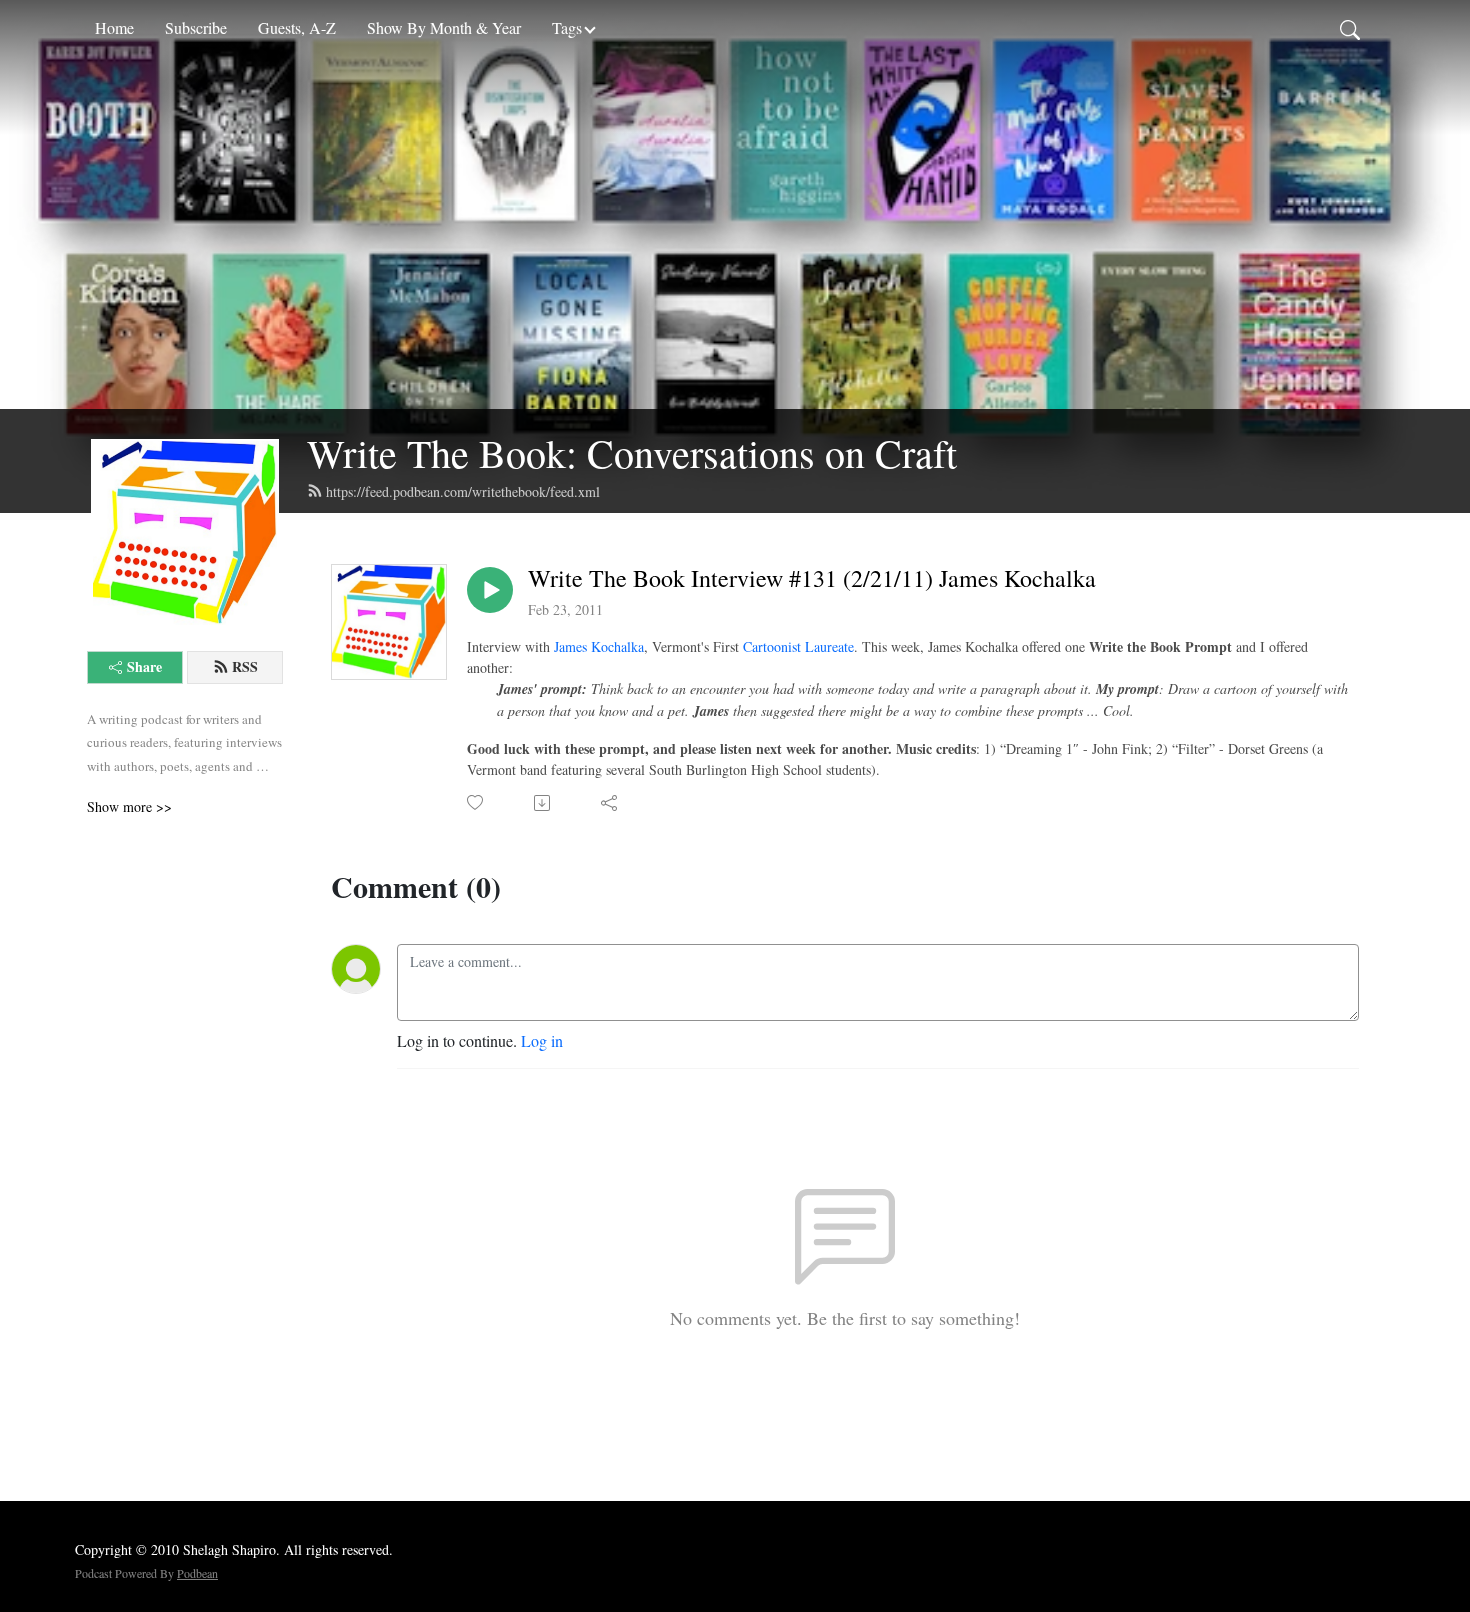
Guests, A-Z (297, 27)
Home (114, 27)
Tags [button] (567, 27)
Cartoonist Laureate (798, 646)
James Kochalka (599, 646)
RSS (245, 666)
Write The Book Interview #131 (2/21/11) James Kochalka (812, 578)
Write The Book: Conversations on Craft (632, 452)
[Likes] (476, 802)
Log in (542, 1040)
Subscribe (196, 27)
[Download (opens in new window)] (543, 803)
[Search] (1350, 28)
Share (144, 666)
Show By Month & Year (444, 27)
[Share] (610, 803)
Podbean (197, 1573)
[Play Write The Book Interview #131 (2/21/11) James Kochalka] (490, 590)
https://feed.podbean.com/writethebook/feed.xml (463, 491)
